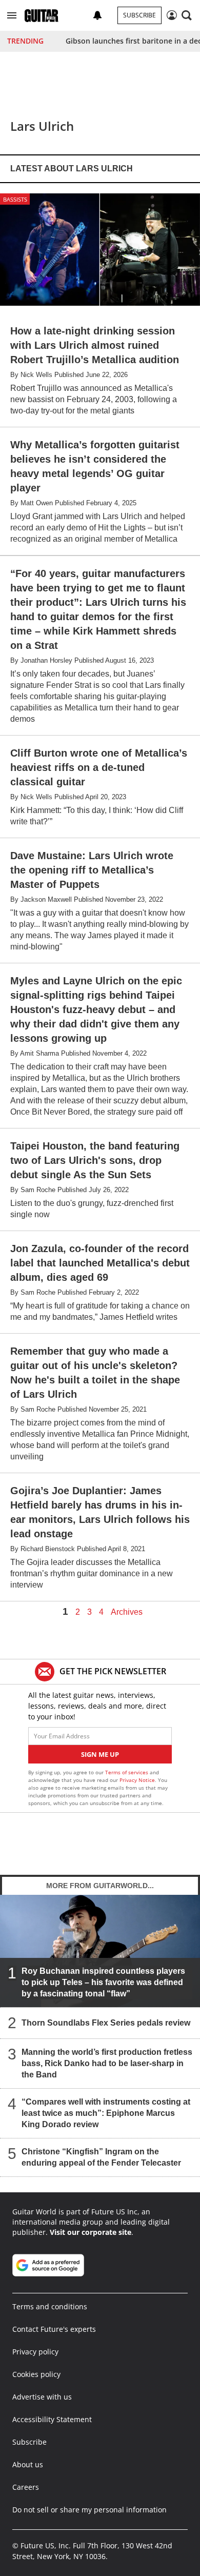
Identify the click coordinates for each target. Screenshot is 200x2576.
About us (28, 2464)
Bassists (15, 199)
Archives (127, 1612)
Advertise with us (42, 2397)
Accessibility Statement (52, 2419)
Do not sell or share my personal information (89, 2510)
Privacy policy (35, 2352)
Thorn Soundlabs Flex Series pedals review (106, 2023)
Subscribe (139, 15)
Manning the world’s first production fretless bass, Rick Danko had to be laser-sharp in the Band (107, 2063)
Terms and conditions (50, 2306)
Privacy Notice (137, 1780)
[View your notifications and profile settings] (97, 15)
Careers (26, 2487)
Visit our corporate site (91, 2232)
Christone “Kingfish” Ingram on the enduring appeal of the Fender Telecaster (101, 2157)
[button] (12, 15)
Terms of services (127, 1772)
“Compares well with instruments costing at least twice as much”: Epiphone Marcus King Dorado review (106, 2113)
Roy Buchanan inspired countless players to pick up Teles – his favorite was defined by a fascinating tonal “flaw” (103, 1982)
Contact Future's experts (54, 2329)
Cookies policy (36, 2374)
